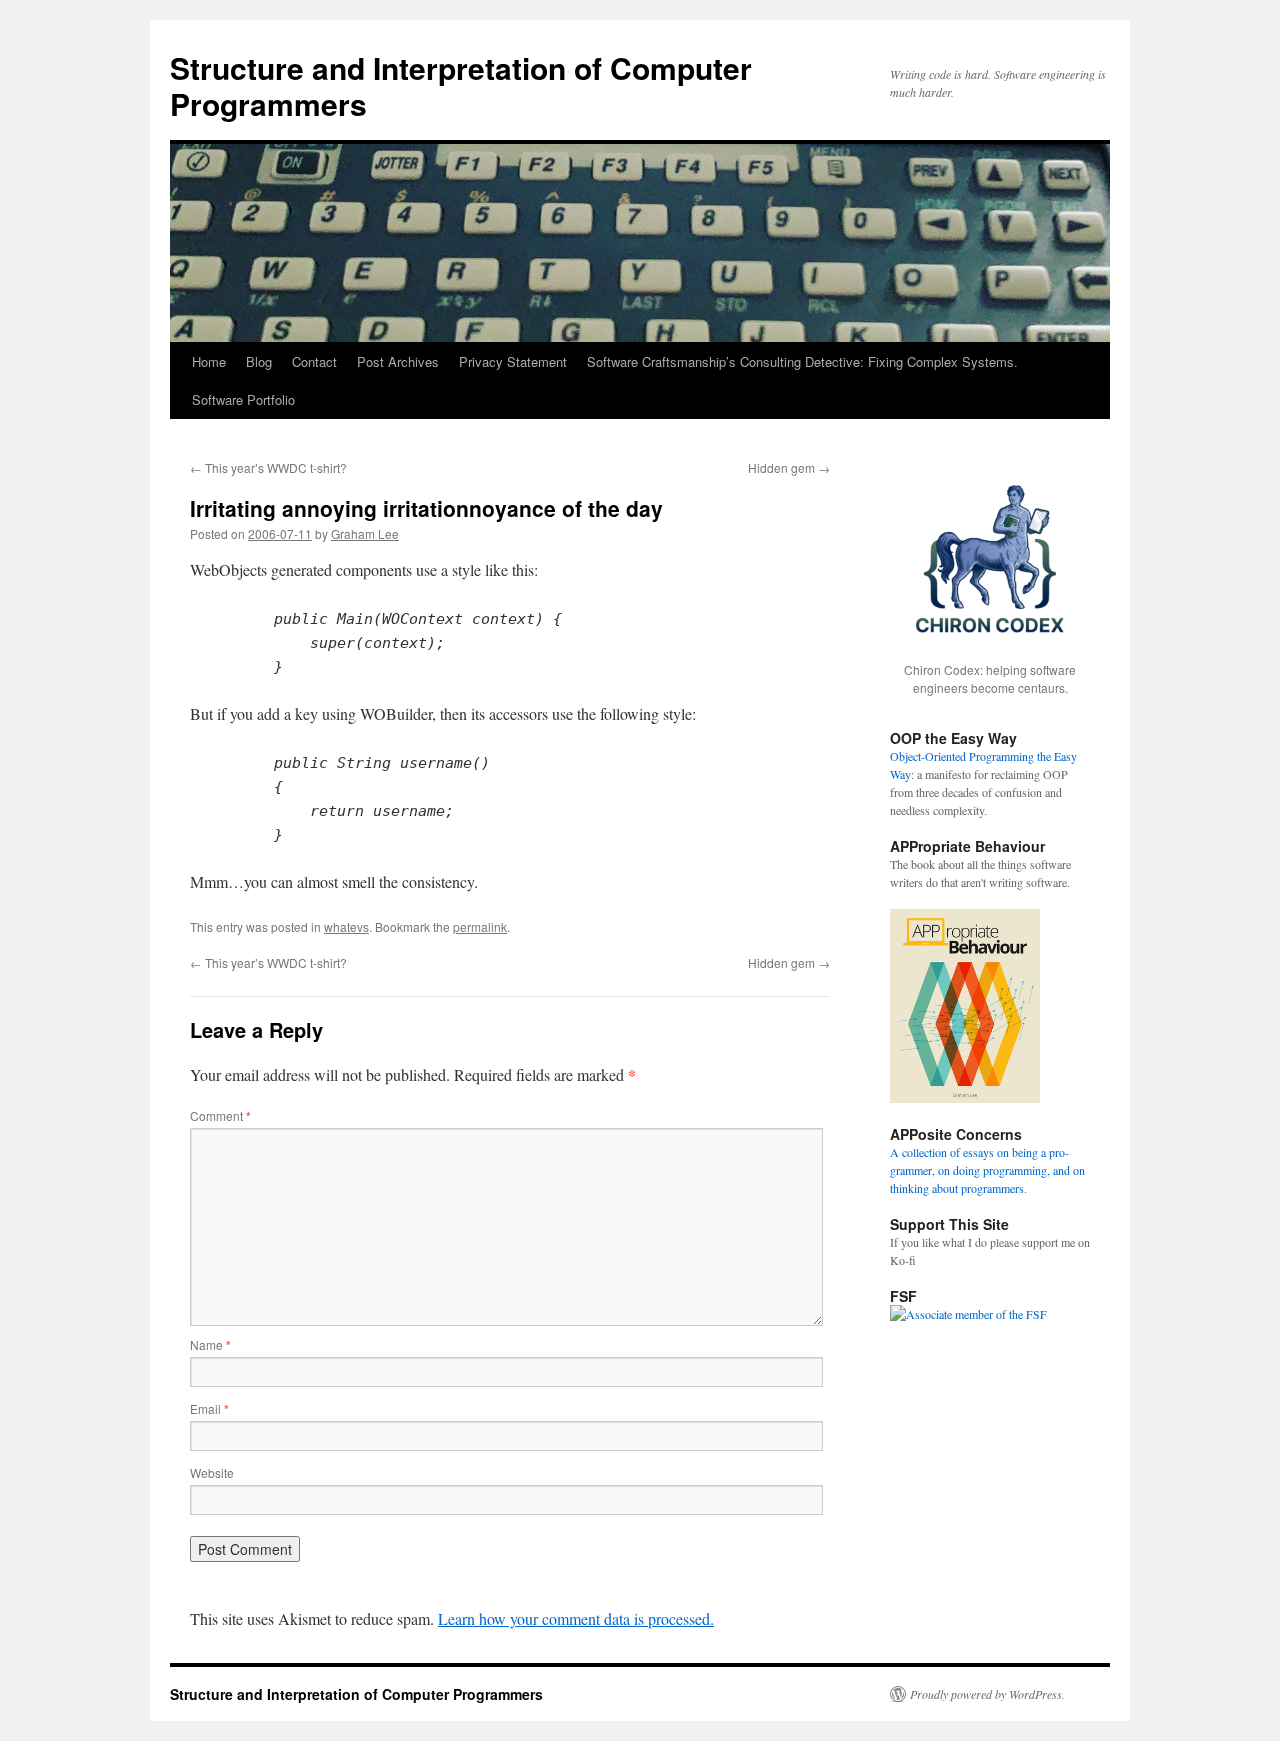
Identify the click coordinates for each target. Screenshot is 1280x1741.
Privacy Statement (513, 361)
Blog (259, 361)
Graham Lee (365, 533)
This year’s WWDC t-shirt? (268, 467)
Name (210, 1344)
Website (212, 1472)
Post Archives (398, 361)
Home (209, 361)
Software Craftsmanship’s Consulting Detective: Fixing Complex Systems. (802, 361)
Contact (314, 361)
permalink (480, 926)
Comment (220, 1115)
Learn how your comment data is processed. (576, 1618)
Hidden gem (789, 467)
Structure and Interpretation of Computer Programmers (461, 85)
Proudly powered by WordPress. (987, 1694)
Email (209, 1408)
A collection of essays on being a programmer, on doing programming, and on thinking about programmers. (987, 1170)
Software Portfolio (243, 399)
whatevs (346, 926)
